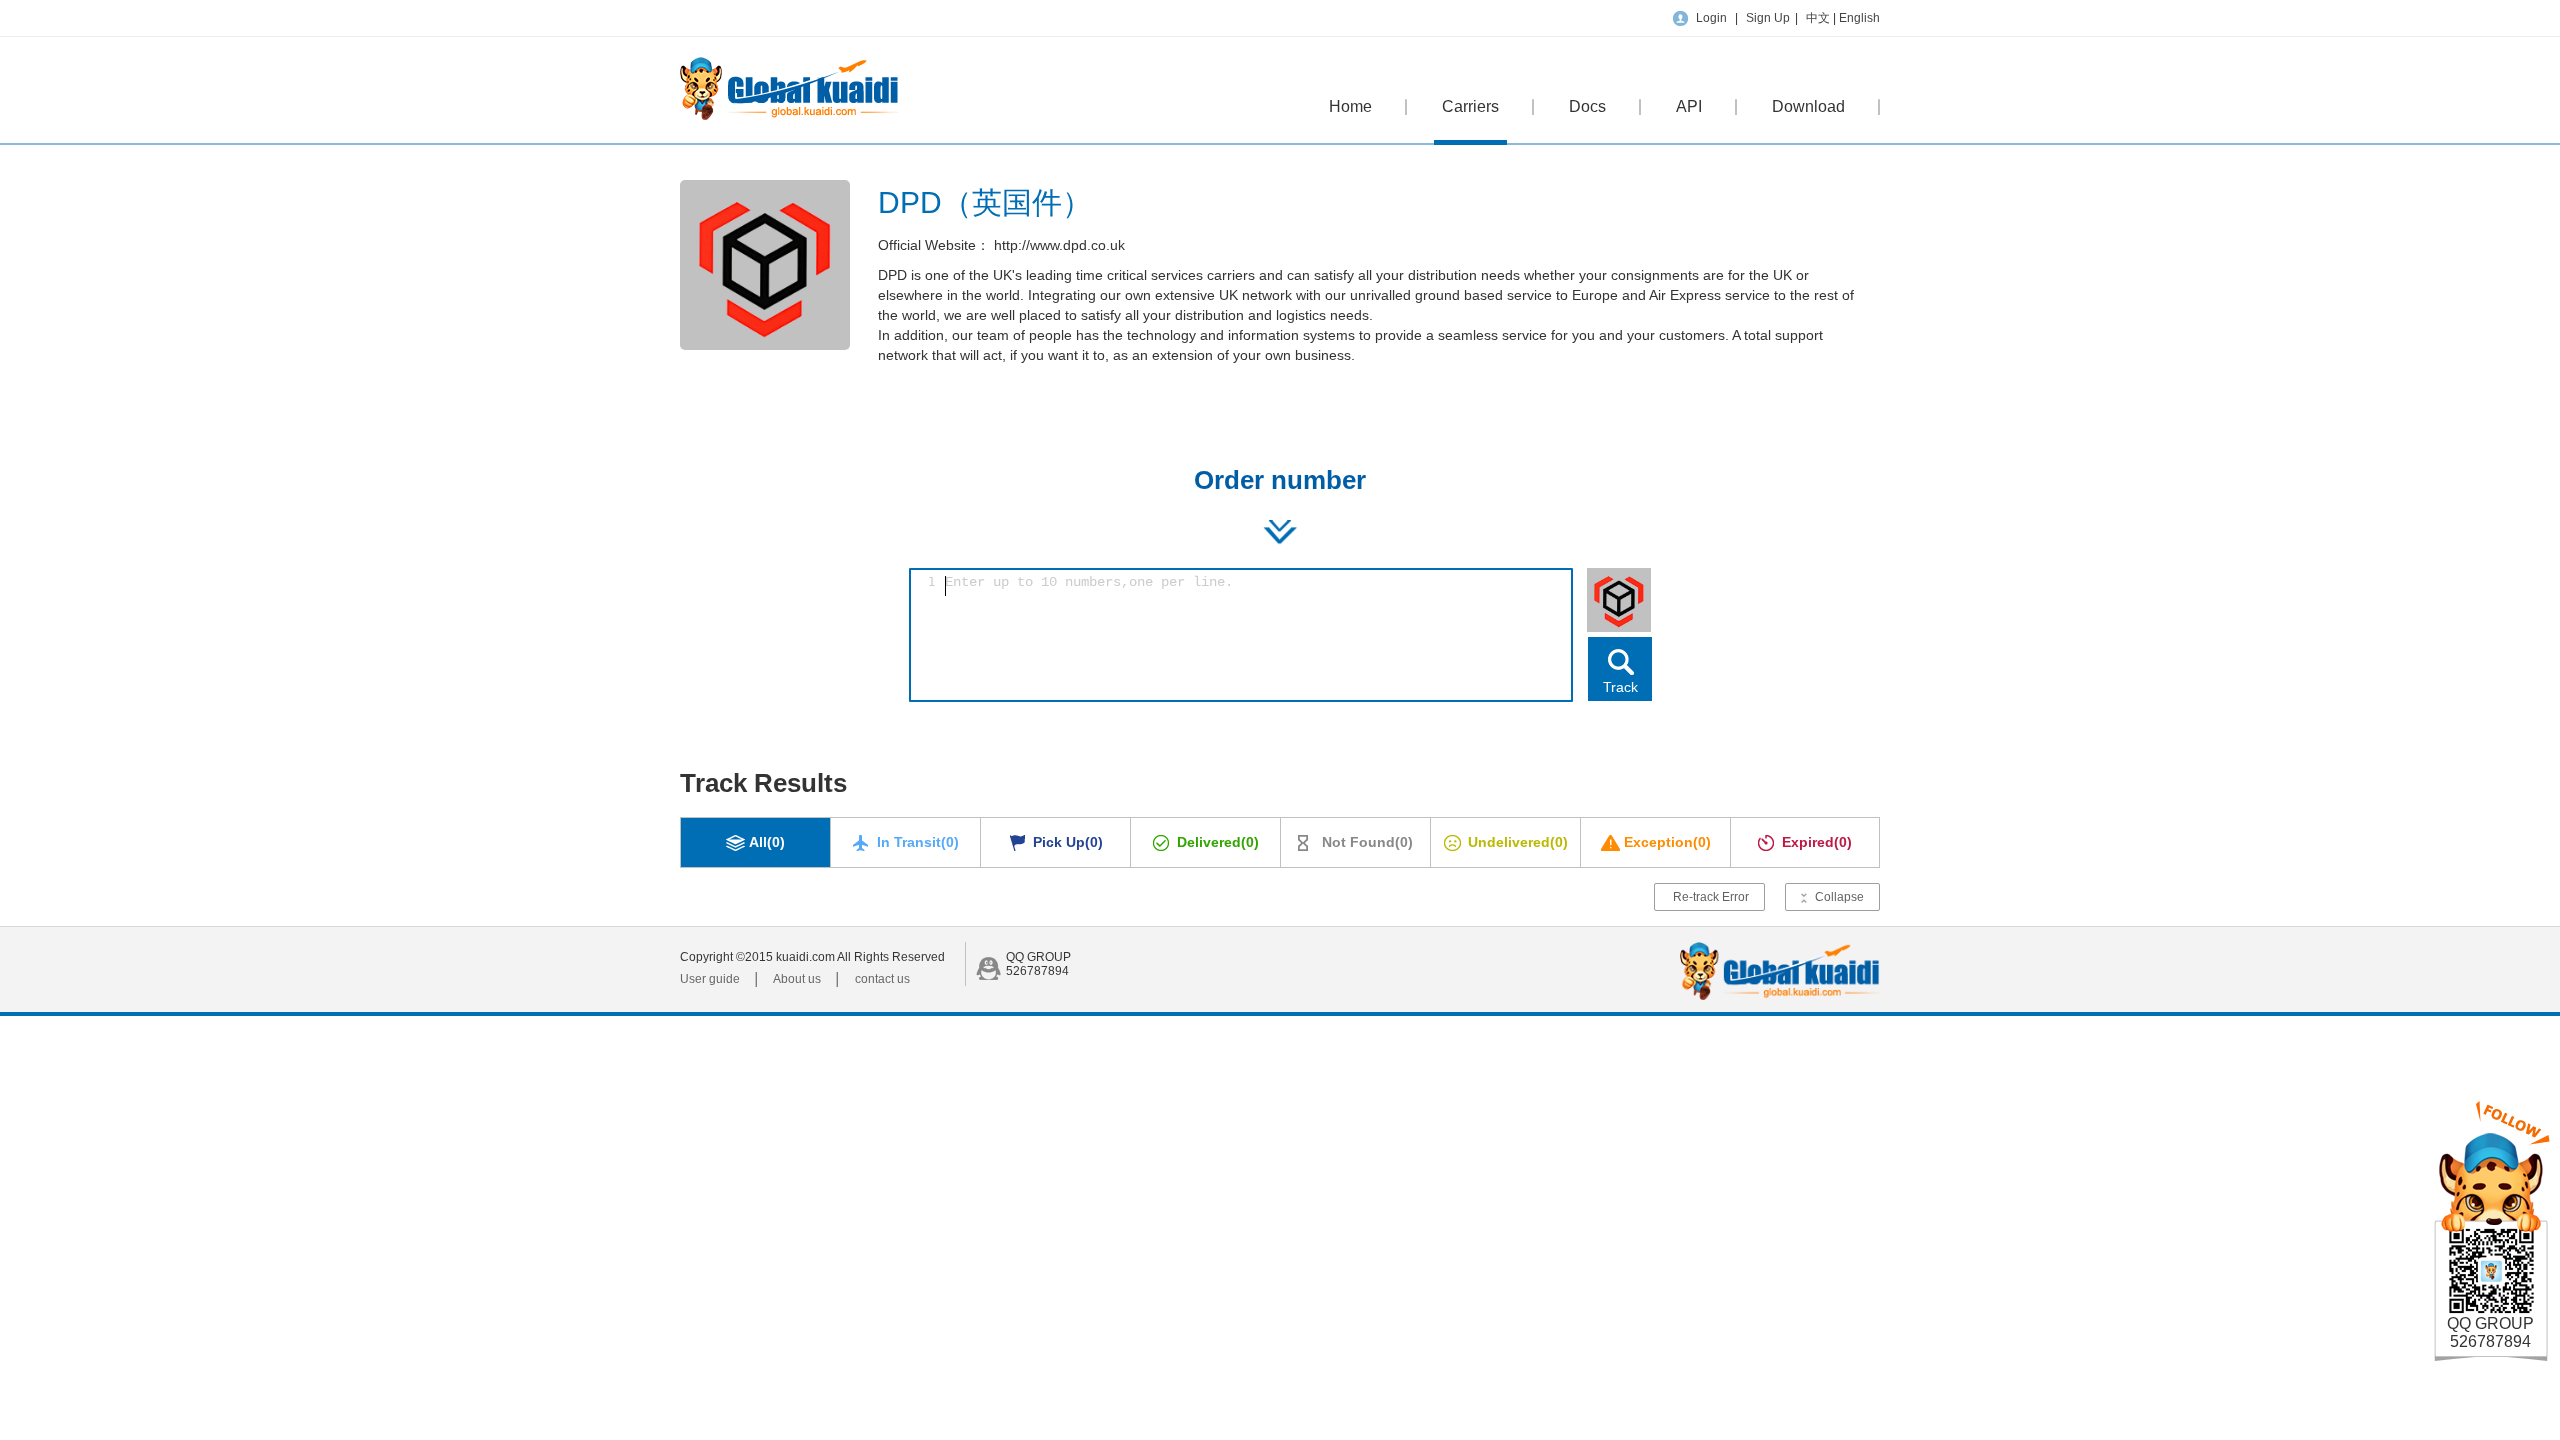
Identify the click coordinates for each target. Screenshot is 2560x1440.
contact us (882, 979)
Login (1711, 18)
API (1689, 106)
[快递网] (789, 116)
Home (1350, 106)
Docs (1587, 106)
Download (1808, 106)
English (1859, 18)
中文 (1819, 18)
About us (797, 979)
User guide (710, 979)
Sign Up (1768, 18)
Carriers (1470, 106)
